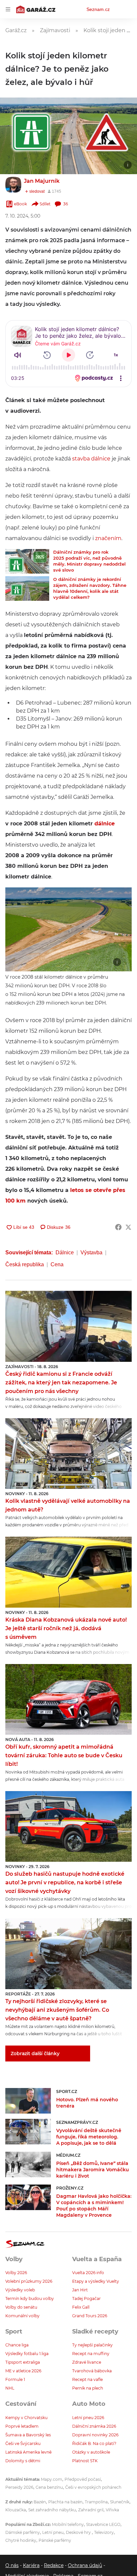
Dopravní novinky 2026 (95, 2435)
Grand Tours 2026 (90, 2316)
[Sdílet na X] (128, 1227)
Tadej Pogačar (86, 2298)
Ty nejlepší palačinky (92, 2345)
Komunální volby (22, 2316)
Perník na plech (88, 2388)
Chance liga (17, 2345)
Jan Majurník (42, 181)
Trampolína (96, 2502)
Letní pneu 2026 (88, 2418)
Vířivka (112, 2510)
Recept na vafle (87, 2379)
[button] (68, 136)
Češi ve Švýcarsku (23, 2443)
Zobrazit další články (35, 2054)
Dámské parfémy (23, 2532)
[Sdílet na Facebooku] (118, 1227)
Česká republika (25, 1264)
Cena (57, 1264)
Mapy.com (52, 2479)
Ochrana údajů (85, 2565)
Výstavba (91, 1253)
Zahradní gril (91, 2510)
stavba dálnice (91, 459)
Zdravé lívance (87, 2362)
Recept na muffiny (91, 2354)
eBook (20, 204)
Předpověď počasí (83, 2479)
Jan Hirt (80, 2290)
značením (108, 538)
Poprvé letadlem (22, 2426)
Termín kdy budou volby (30, 2298)
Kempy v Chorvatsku (26, 2418)
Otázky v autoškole (91, 2452)
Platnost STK (85, 2461)
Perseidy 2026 (19, 2487)
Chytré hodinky (21, 2540)
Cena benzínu (49, 2487)
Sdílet (45, 204)
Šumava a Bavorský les (28, 2435)
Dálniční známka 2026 (94, 2426)
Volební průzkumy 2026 (29, 2281)
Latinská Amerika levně (28, 2452)
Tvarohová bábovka (92, 2371)
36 (66, 204)
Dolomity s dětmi (23, 2461)
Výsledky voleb (20, 2290)
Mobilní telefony (68, 2524)
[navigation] (8, 9)
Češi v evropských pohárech (93, 2487)
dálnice (105, 824)
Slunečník (120, 2502)
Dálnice (65, 1253)
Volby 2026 (16, 2273)
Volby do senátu (21, 2307)
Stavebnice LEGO (103, 2524)
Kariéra (31, 2565)
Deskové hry (79, 2532)
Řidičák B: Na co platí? (94, 2443)
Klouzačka (16, 2510)
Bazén (40, 2502)
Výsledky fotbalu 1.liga (27, 2354)
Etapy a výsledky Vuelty (96, 2281)
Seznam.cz (98, 9)
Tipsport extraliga (23, 2362)
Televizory (104, 2532)
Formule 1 (15, 2379)
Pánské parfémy (55, 2540)
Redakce (54, 2565)
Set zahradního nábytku (52, 2510)
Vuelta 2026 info (88, 2273)
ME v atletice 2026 (23, 2371)
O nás (12, 2565)
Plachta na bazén (65, 2502)
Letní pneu (53, 2532)
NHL (10, 2388)
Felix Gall (81, 2307)
